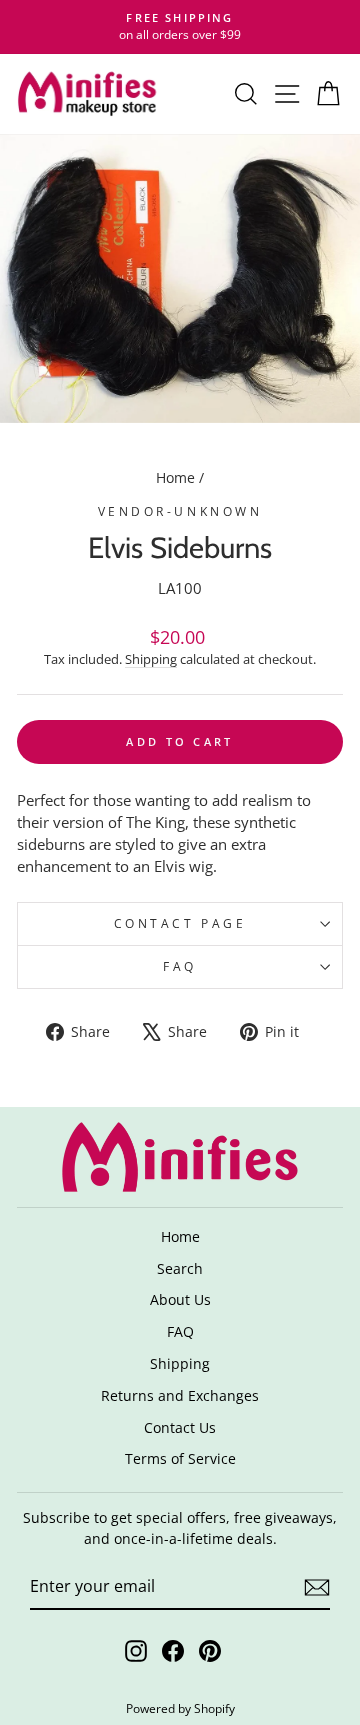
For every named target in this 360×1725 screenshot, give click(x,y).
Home (175, 477)
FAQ (180, 966)
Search (180, 1268)
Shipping (151, 659)
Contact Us (180, 1427)
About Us (180, 1299)
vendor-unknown (180, 511)
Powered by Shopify (180, 1708)
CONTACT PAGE (180, 923)
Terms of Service (180, 1458)
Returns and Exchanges (180, 1395)
